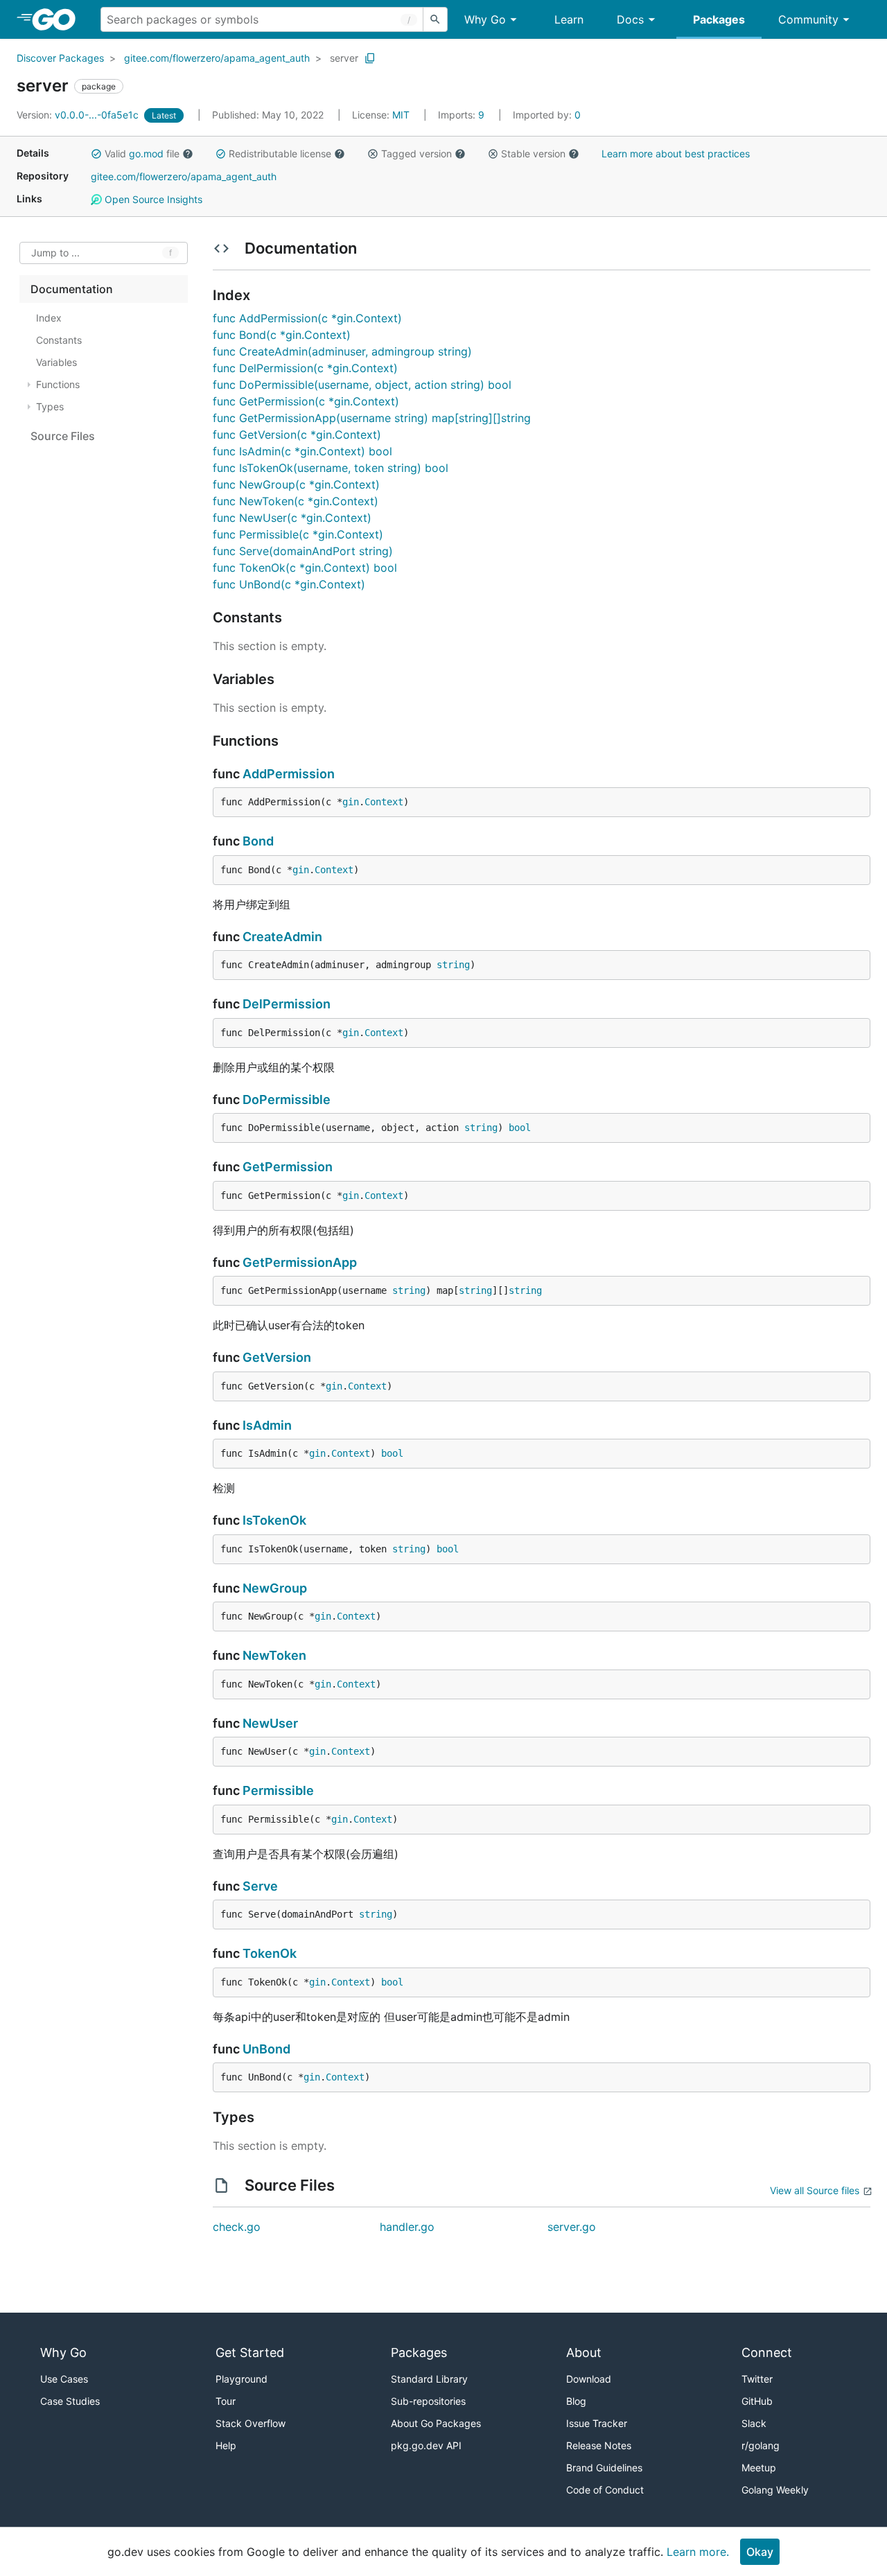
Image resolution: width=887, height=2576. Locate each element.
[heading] (59, 19)
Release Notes (599, 2445)
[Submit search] (435, 19)
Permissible (278, 1790)
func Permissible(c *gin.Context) (298, 534)
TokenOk (270, 1953)
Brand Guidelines (604, 2468)
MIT (401, 115)
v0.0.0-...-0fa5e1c (79, 115)
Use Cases (64, 2379)
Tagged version (416, 154)
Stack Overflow (251, 2423)
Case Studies (70, 2401)
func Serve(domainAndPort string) (303, 551)
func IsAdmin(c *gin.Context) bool (302, 451)
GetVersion (277, 1357)
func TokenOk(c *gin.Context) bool (305, 568)
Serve (260, 1886)
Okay (760, 2552)
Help (226, 2445)
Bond (258, 841)
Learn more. (698, 2552)
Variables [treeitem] (56, 362)
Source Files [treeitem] (63, 436)
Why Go (485, 19)
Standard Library (429, 2379)
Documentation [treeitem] (72, 289)
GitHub (757, 2401)
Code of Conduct (605, 2490)
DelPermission (287, 1004)
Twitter (757, 2379)
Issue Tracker (597, 2423)
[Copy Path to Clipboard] (370, 58)
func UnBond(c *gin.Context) (289, 584)
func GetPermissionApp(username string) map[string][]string (372, 418)
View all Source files (815, 2190)
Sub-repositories (428, 2401)
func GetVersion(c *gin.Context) (297, 435)
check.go (237, 2227)
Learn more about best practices (676, 154)
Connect (767, 2352)
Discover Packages (60, 58)
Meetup (759, 2468)
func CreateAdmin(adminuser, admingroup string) (342, 351)
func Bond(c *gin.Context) (282, 335)
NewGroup (275, 1588)
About (584, 2352)
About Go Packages (436, 2423)
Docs (630, 19)
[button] (96, 154)
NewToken (274, 1655)
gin (351, 802)
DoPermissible (287, 1099)
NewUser (270, 1723)
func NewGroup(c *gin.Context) (296, 484)
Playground (241, 2379)
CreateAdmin (282, 937)
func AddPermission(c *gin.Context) (307, 318)
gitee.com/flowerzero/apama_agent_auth (217, 58)
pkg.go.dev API (426, 2445)
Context (384, 802)
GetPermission (288, 1167)
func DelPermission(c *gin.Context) (305, 368)
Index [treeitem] (49, 318)
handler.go (407, 2227)
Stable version (533, 154)
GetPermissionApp (300, 1262)
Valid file (142, 154)
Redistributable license (280, 154)
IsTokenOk (274, 1520)
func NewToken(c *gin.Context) (296, 501)
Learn (569, 19)
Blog (576, 2401)
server (344, 58)
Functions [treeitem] (58, 384)
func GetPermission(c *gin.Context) (306, 401)
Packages (719, 19)
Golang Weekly (775, 2490)
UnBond (266, 2049)
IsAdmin (267, 1425)
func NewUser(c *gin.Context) (292, 518)
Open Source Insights (152, 199)
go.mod (146, 154)
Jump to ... (55, 253)
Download (589, 2379)
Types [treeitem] (50, 406)
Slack (754, 2423)
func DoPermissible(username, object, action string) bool (362, 385)
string (453, 965)
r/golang (761, 2445)
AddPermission (289, 774)
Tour (226, 2401)
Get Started (250, 2352)
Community (808, 19)
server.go (572, 2227)
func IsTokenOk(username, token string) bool (331, 468)
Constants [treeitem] (59, 340)
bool (520, 1128)
